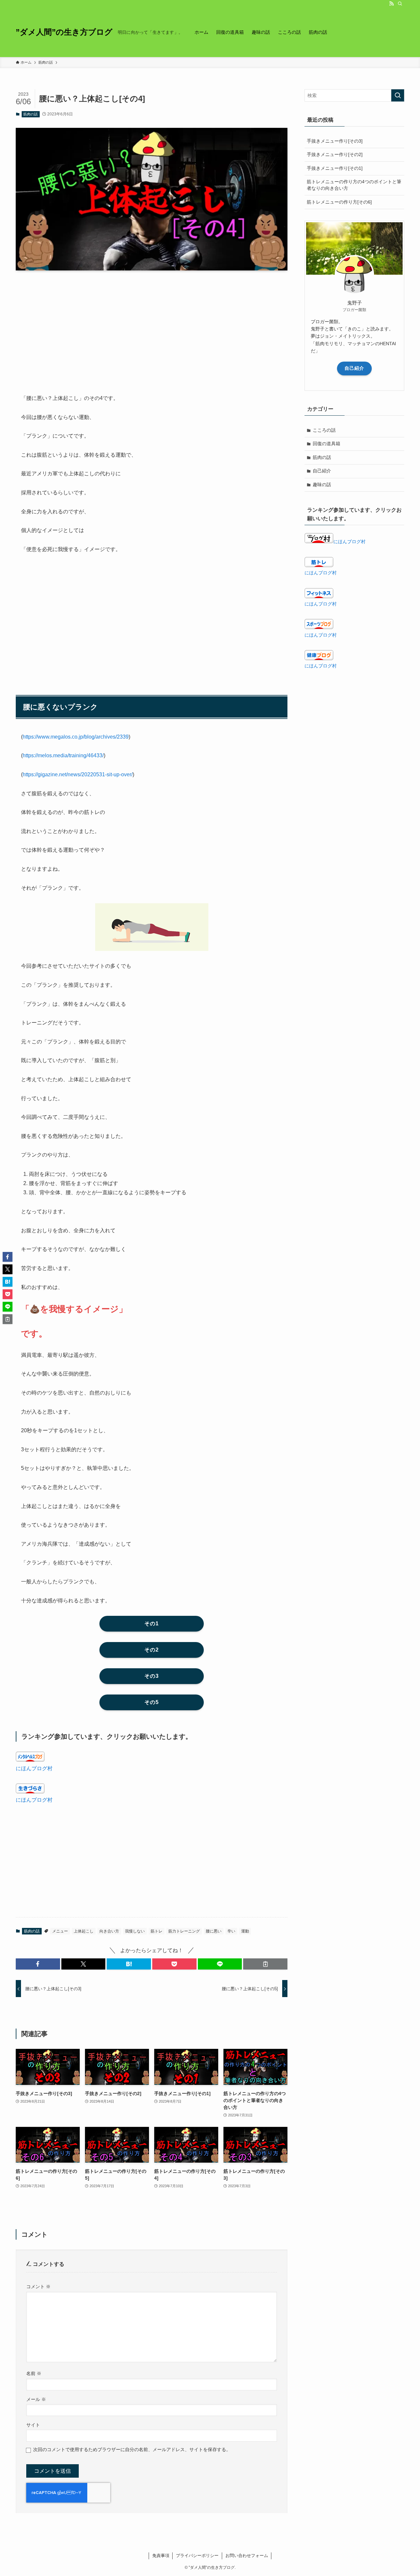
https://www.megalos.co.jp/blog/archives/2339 (76, 737)
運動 (245, 1931)
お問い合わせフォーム (247, 2556)
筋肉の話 (31, 114)
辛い (231, 1931)
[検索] (400, 4)
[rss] (391, 4)
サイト (33, 2425)
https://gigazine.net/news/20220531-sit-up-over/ (78, 774)
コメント (38, 2287)
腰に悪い (214, 1931)
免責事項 (161, 2556)
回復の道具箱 (326, 444)
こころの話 (324, 430)
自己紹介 (354, 368)
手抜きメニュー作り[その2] (335, 154)
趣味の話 (322, 485)
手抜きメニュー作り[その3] (335, 141)
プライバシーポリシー (197, 2556)
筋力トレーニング (184, 1931)
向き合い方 (109, 1931)
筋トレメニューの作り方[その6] (339, 202)
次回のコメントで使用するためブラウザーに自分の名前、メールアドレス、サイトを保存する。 (132, 2449)
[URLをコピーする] (265, 1964)
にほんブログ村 (34, 1768)
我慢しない (135, 1931)
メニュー (60, 1931)
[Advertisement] (152, 327)
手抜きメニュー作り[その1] (335, 168)
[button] (38, 1964)
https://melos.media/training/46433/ (63, 755)
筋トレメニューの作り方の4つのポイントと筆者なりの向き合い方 (354, 185)
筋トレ (157, 1931)
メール (36, 2399)
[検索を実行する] (398, 95)
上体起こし (84, 1931)
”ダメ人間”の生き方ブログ (64, 32)
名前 (34, 2373)
